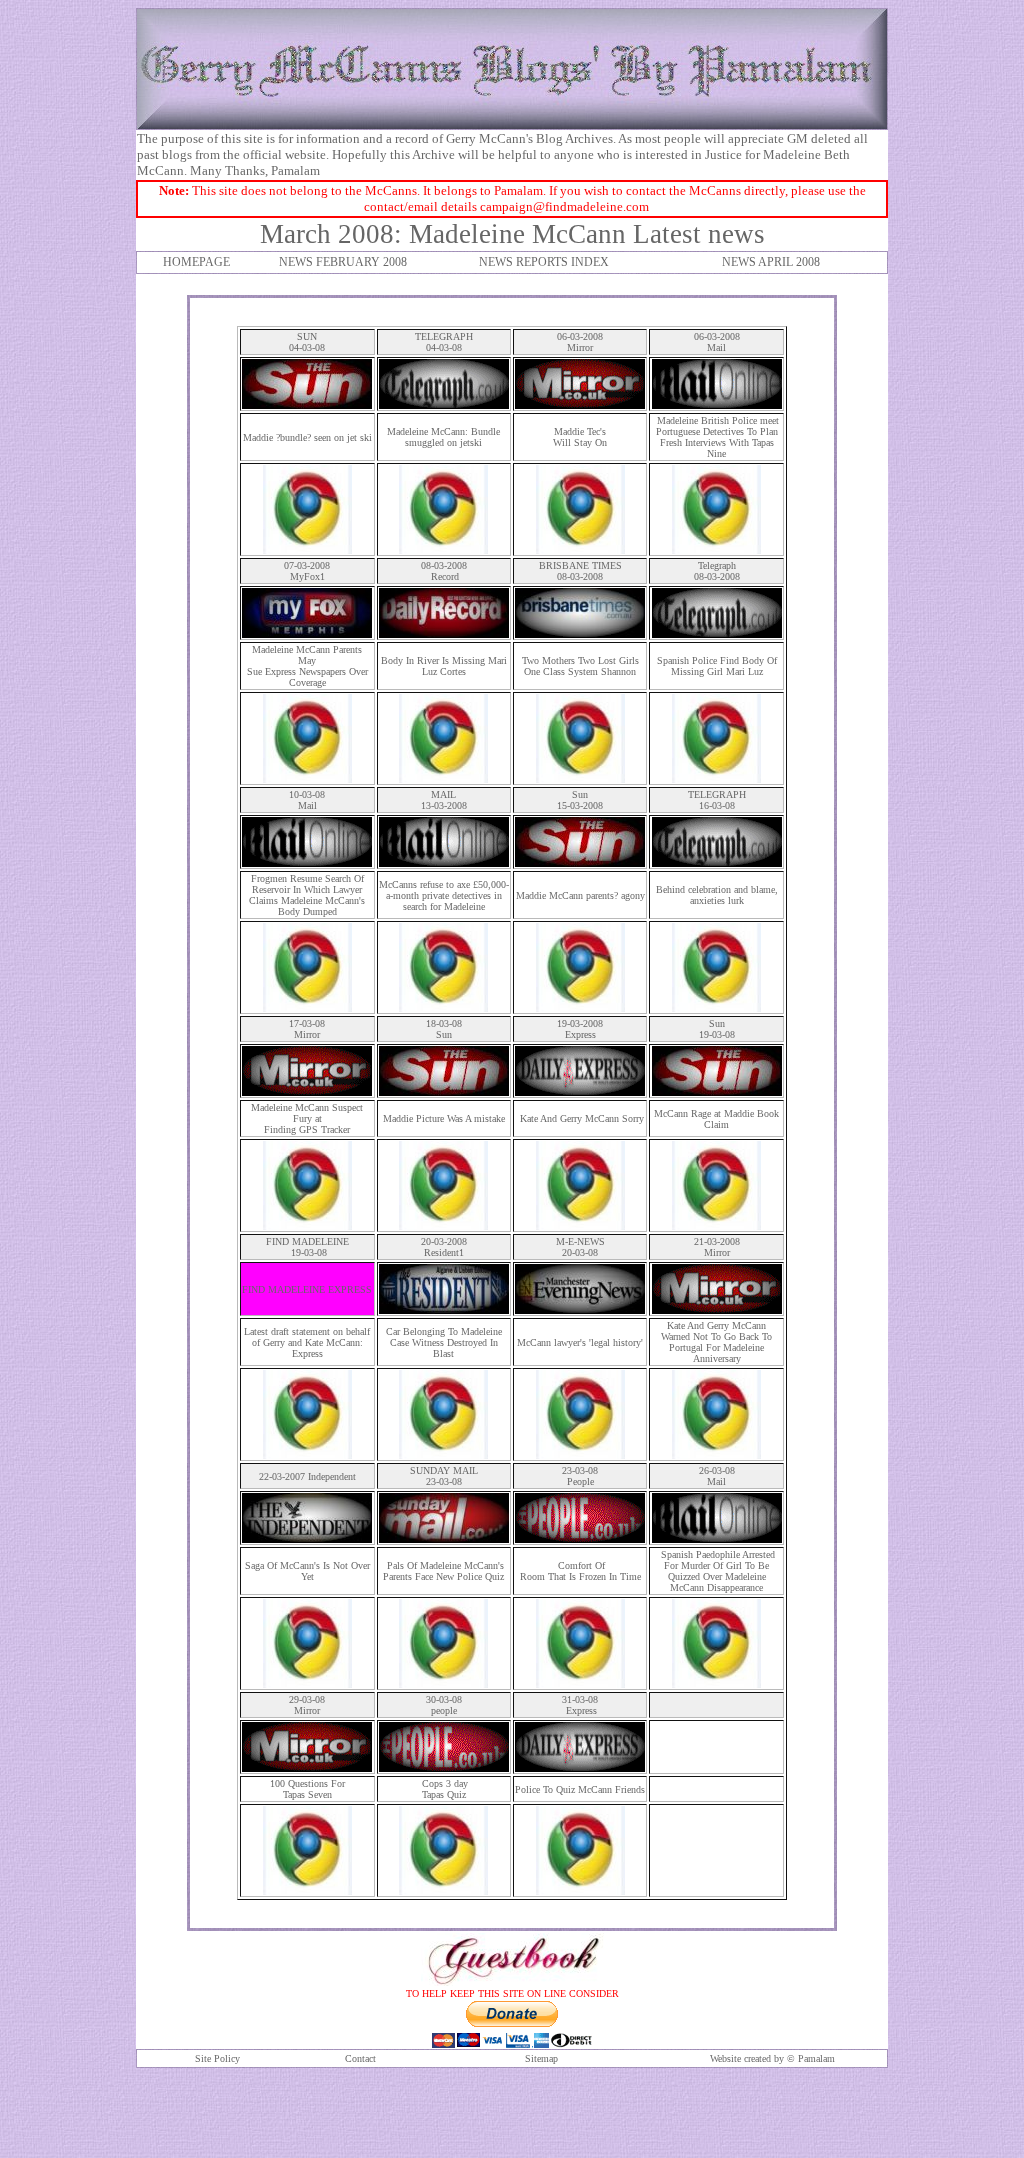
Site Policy (217, 2058)
